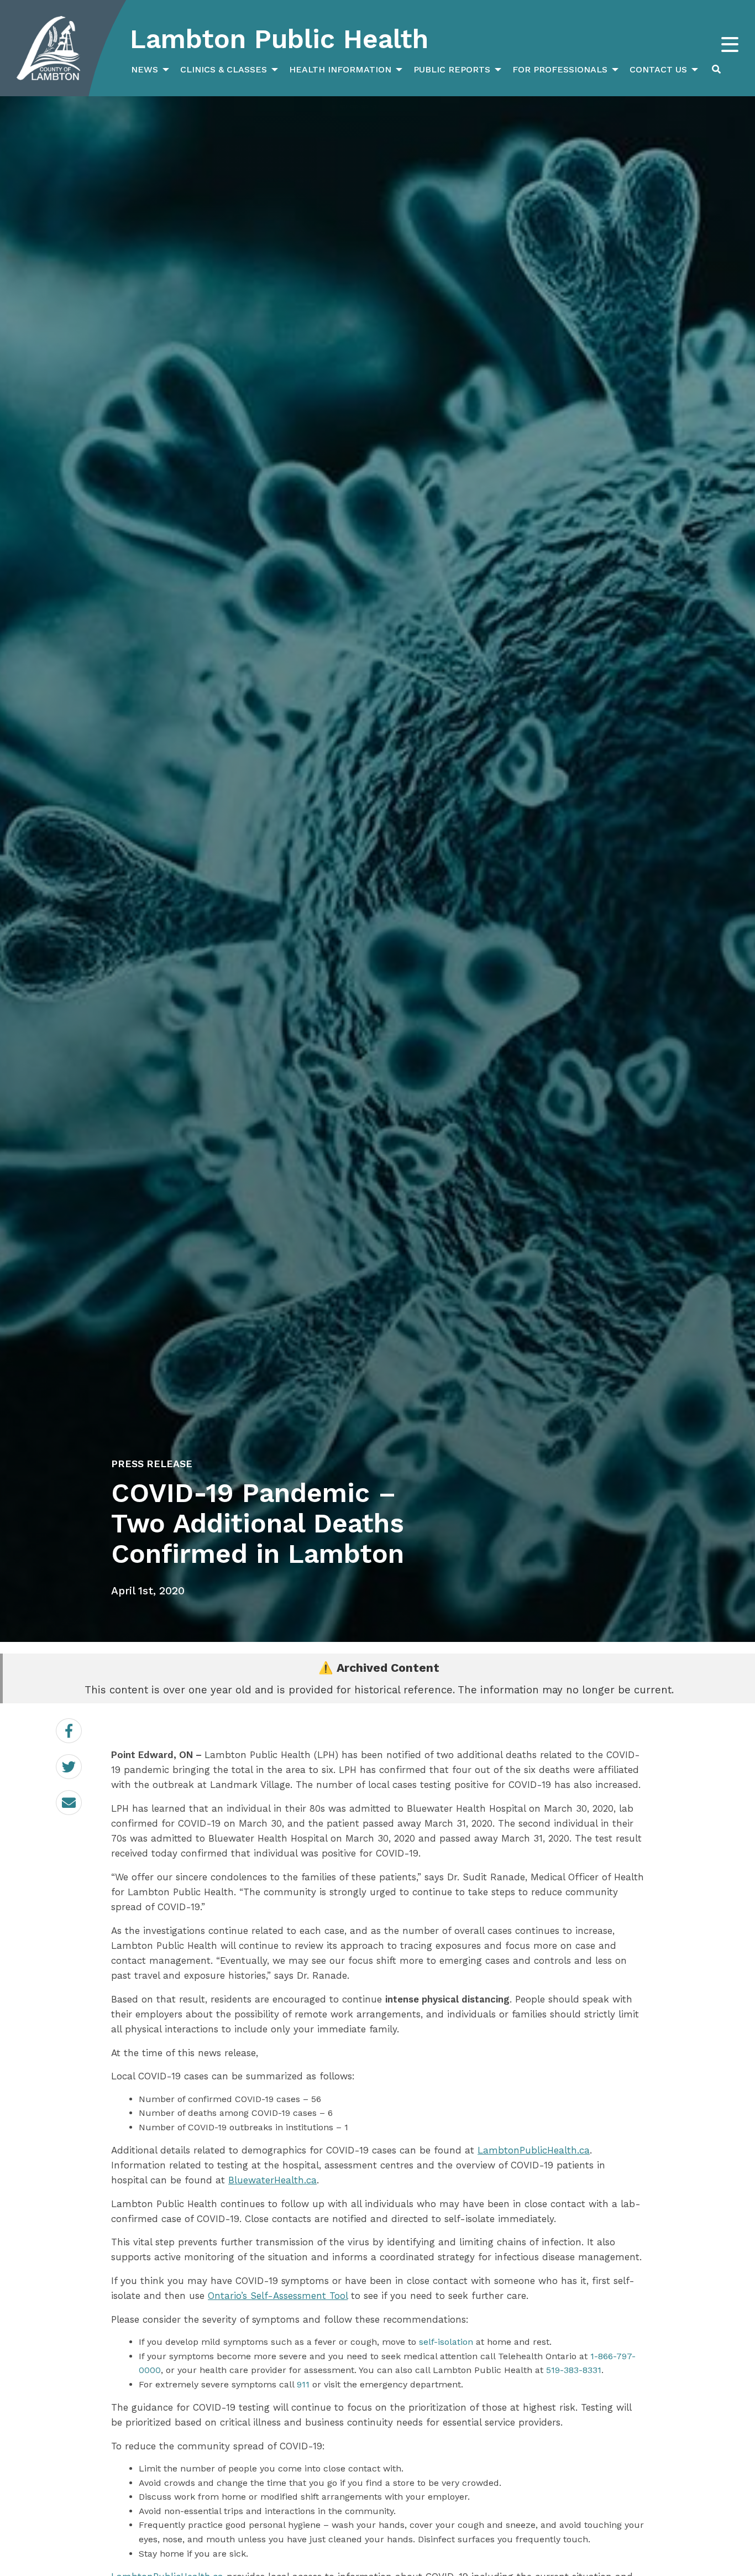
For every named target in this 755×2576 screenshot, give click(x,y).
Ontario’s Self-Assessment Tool (278, 2296)
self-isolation (446, 2342)
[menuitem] (149, 70)
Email (82, 1795)
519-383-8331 (574, 2370)
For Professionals (560, 69)
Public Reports (452, 69)
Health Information (340, 69)
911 (303, 2384)
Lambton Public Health (279, 39)
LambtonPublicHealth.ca (534, 2150)
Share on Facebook (82, 1731)
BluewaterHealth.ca (272, 2180)
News (145, 69)
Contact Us (658, 69)
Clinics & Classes (224, 69)
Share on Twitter (82, 1767)
